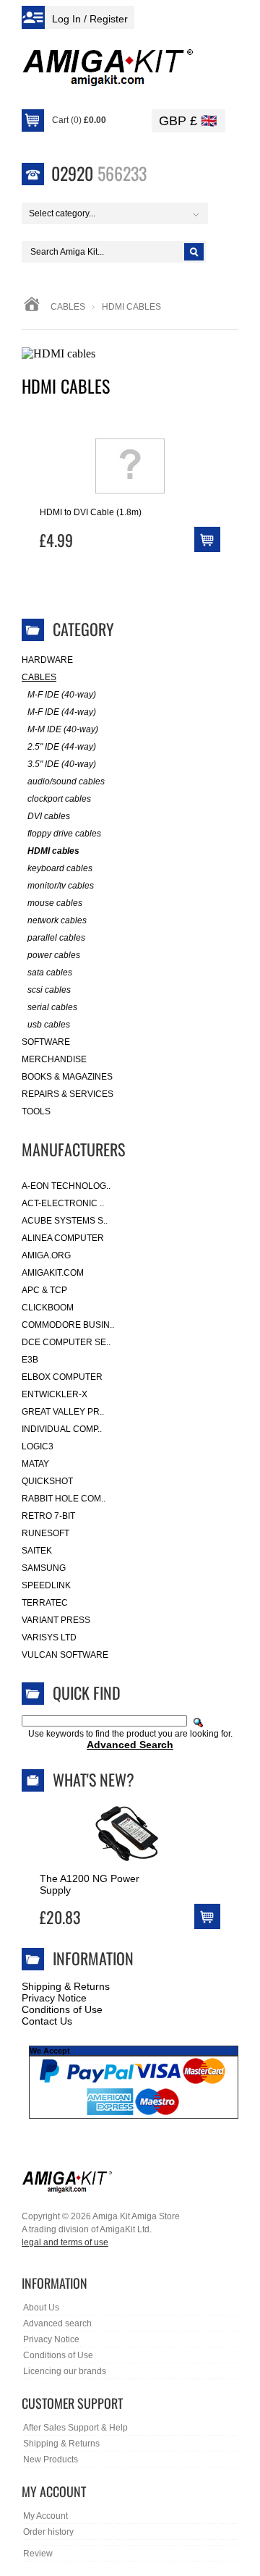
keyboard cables (60, 868)
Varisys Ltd (49, 1637)
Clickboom (48, 1308)
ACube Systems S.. (65, 1221)
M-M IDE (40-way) (63, 729)
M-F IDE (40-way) (62, 695)
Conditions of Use (62, 2009)
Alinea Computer (63, 1238)
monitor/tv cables (61, 886)
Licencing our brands (65, 2371)
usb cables (49, 1025)
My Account (45, 2516)
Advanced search (57, 2323)
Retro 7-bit (48, 1516)
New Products (51, 2460)
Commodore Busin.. (68, 1325)
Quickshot (47, 1481)
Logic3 (38, 1446)
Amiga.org (46, 1255)
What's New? (94, 1779)
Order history (48, 2532)
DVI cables (49, 816)
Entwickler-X (55, 1394)
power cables (54, 955)
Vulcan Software (65, 1655)
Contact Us (47, 2021)
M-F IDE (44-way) (62, 712)
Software (46, 1042)
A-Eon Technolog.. (66, 1186)
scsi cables (49, 990)
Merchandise (54, 1059)
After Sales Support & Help (75, 2428)
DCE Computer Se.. (66, 1342)
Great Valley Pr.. (63, 1412)
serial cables (52, 1007)
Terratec (45, 1603)
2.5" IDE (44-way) (62, 747)
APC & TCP (44, 1290)
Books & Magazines (67, 1077)
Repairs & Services (68, 1094)
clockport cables (59, 799)
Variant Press (56, 1620)
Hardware (47, 660)
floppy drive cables (64, 834)
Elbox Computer (62, 1377)
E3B (30, 1360)
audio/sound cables (66, 781)
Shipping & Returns (66, 1986)
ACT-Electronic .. (63, 1203)
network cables (57, 920)
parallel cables (56, 938)
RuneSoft (45, 1533)
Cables (68, 307)
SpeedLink (46, 1585)
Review (38, 2554)
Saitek (37, 1551)
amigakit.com (53, 1273)
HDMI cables (53, 851)
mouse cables (55, 903)
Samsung (44, 1568)
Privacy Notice (54, 1998)
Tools (36, 1111)
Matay (35, 1464)
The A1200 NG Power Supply (90, 1884)
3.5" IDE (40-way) (62, 764)
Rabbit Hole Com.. (64, 1499)
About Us (41, 2308)
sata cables (50, 973)
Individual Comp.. (62, 1429)
